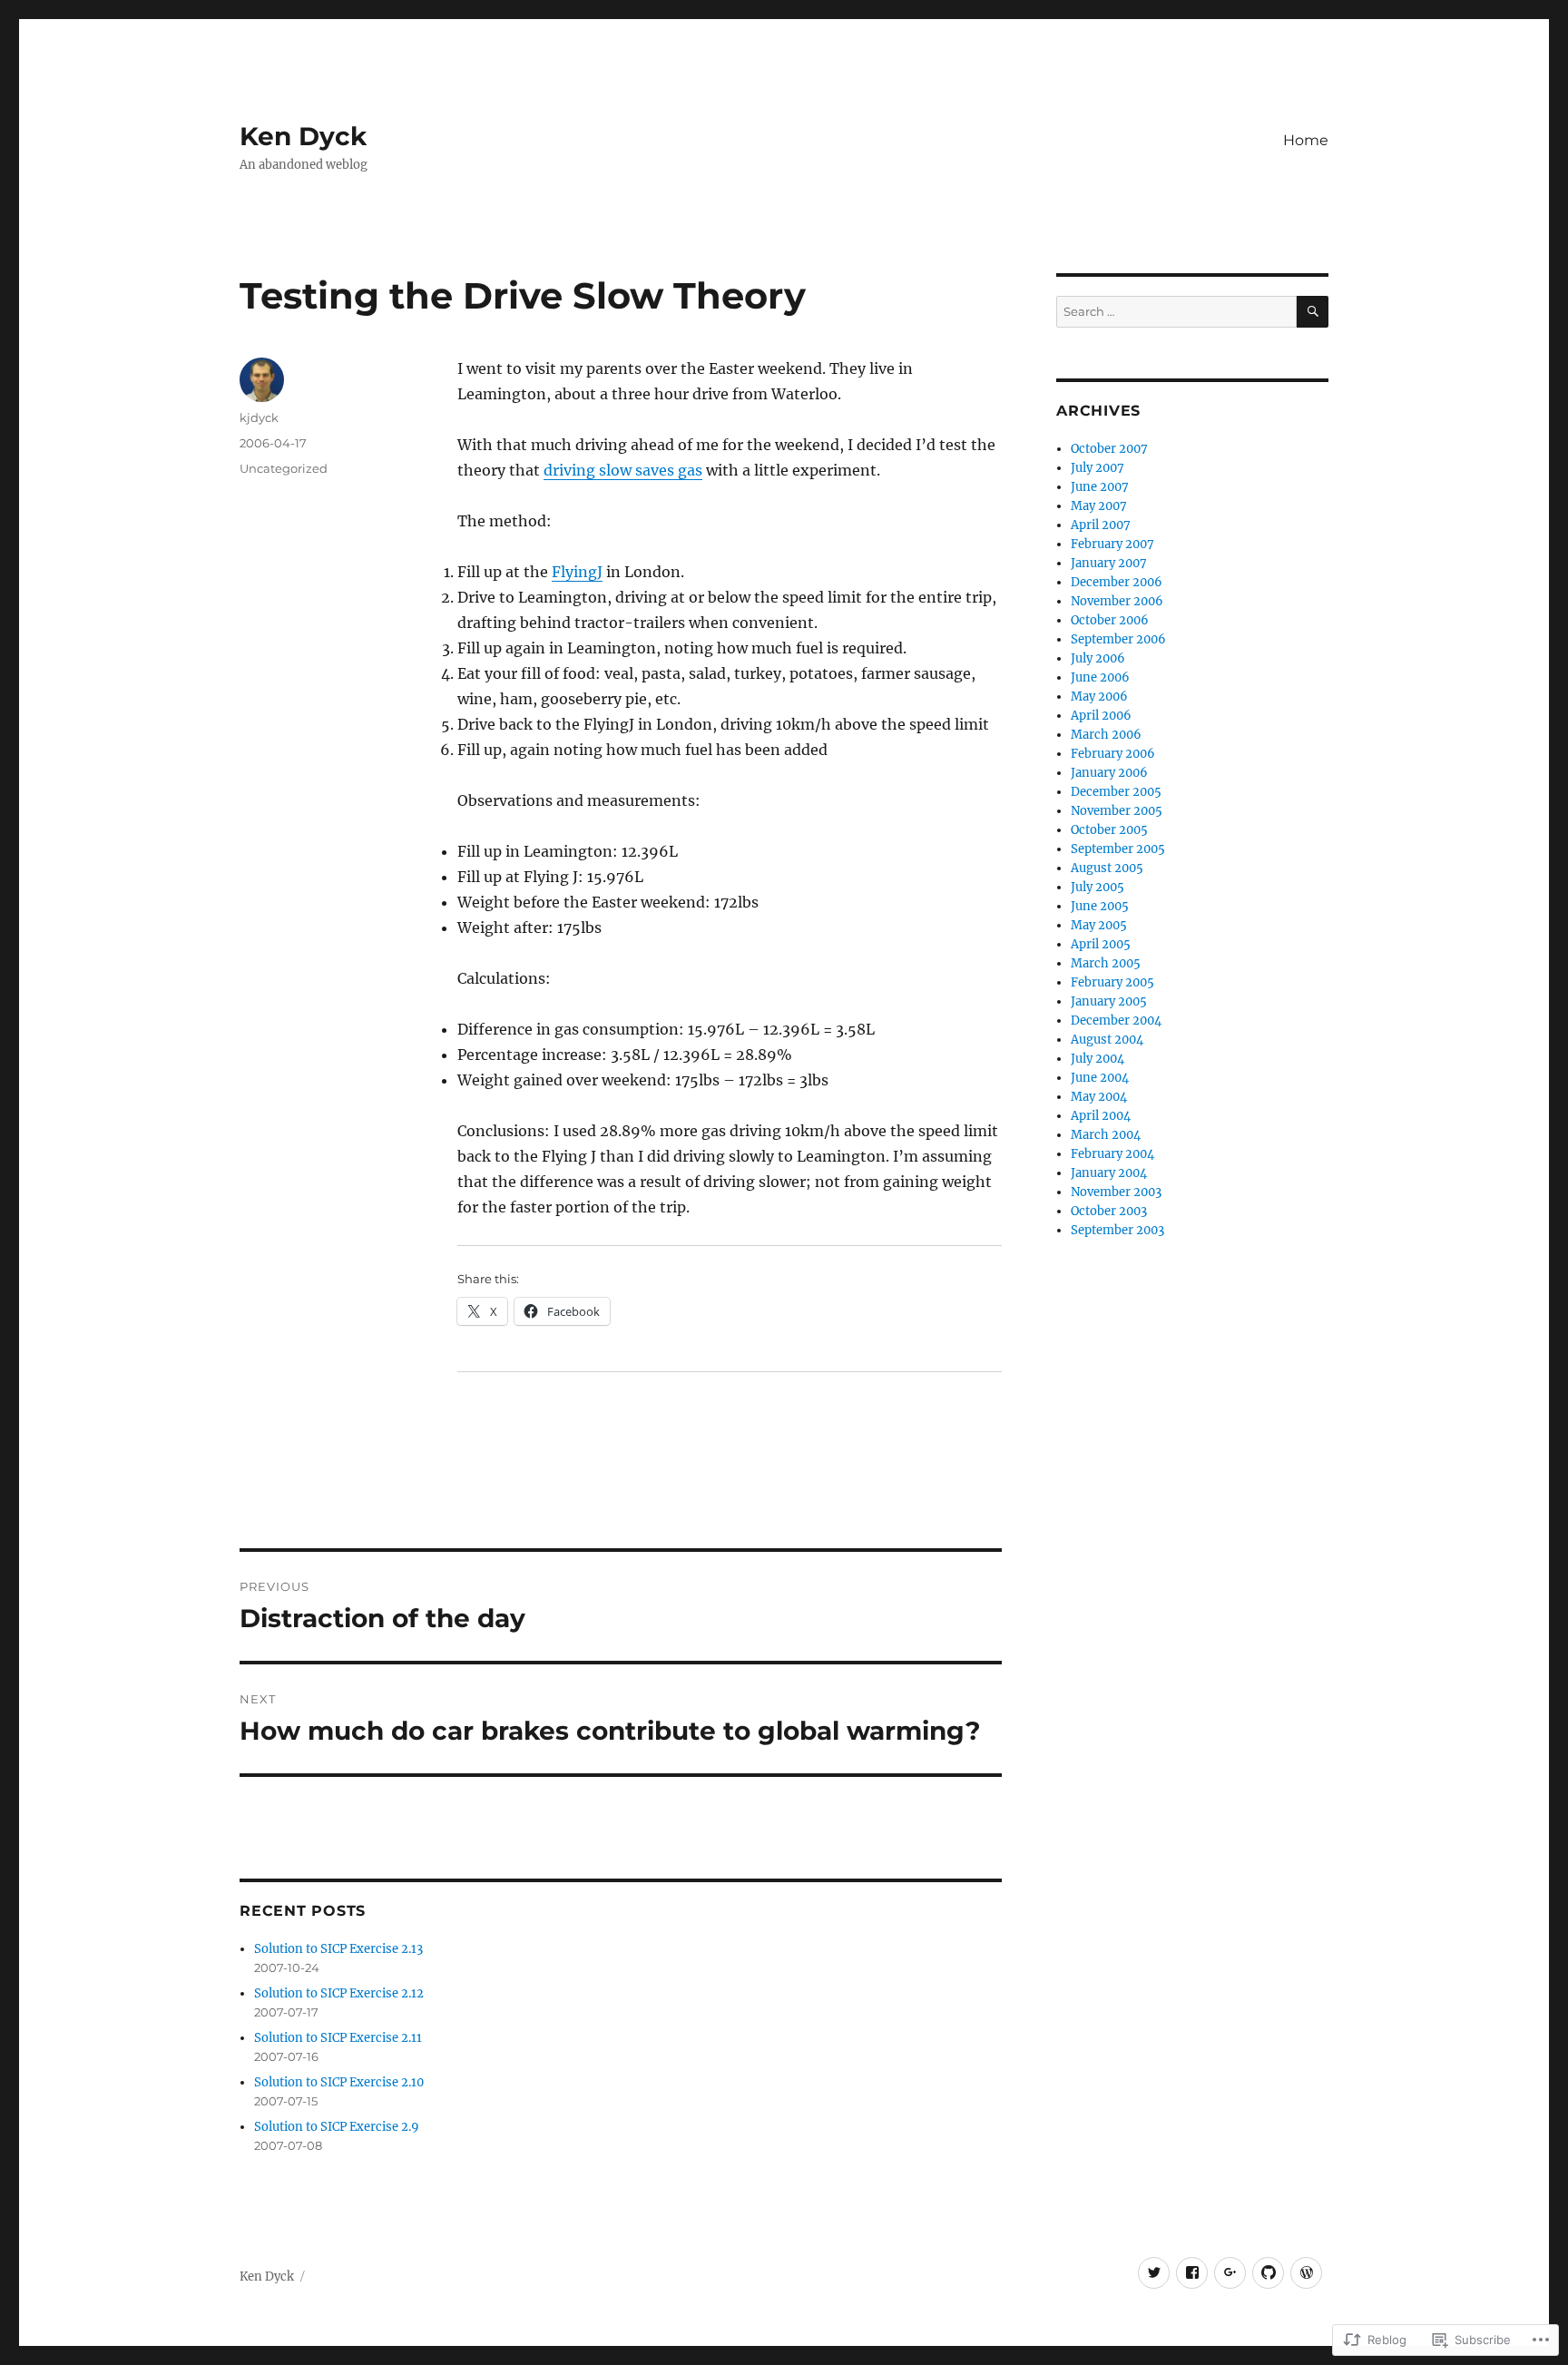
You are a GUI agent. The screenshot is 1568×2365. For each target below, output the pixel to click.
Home (1306, 140)
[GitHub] (1268, 2273)
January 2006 (1109, 773)
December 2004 (1116, 1021)
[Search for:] (1176, 312)
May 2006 (1099, 697)
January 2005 (1109, 1001)
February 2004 (1112, 1154)
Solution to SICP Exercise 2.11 (338, 2038)
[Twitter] (1154, 2273)
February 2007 (1112, 544)
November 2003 (1116, 1192)
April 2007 (1101, 525)
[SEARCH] (1313, 312)
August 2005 (1107, 868)
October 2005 (1109, 830)
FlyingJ (577, 572)
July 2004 (1098, 1059)
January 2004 (1109, 1173)
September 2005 (1118, 849)
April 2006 (1101, 716)
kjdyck (259, 417)
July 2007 (1098, 468)
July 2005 (1098, 887)
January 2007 (1109, 563)
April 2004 (1101, 1116)
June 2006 (1100, 677)
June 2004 (1100, 1078)
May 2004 (1099, 1097)
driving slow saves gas (623, 470)
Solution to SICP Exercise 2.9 (337, 2127)
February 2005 (1112, 982)
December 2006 (1117, 582)
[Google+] (1230, 2273)
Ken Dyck (303, 136)
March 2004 (1106, 1135)
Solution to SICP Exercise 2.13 (338, 1949)
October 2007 (1109, 449)
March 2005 (1106, 963)
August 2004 (1107, 1040)
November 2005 (1117, 811)
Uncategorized (284, 468)
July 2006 (1098, 658)
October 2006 (1110, 620)
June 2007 (1100, 487)
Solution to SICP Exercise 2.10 (339, 2082)
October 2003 (1109, 1211)
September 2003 (1117, 1230)
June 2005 (1100, 906)
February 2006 (1113, 754)
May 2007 (1099, 506)
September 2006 (1118, 639)
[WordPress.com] (1306, 2273)
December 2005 (1116, 792)
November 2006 (1117, 601)
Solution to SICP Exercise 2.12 (339, 1993)
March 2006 (1106, 735)
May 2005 (1099, 925)
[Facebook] (1192, 2273)
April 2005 (1101, 944)
